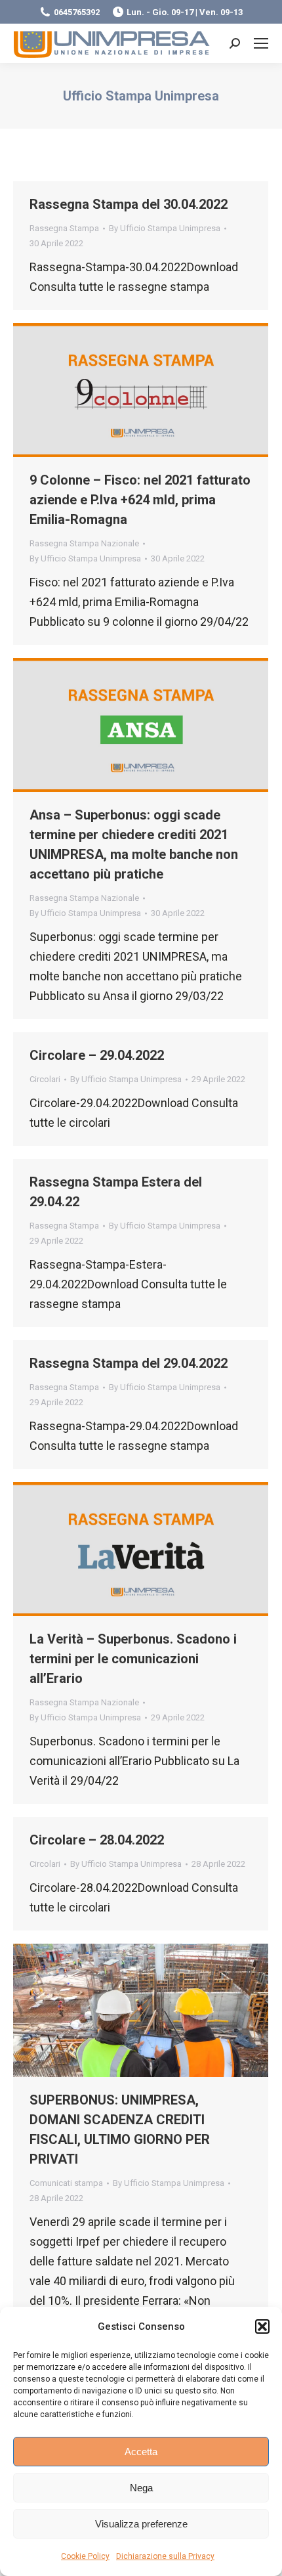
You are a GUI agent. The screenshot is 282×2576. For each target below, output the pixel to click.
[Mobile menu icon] (261, 43)
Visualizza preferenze (141, 2524)
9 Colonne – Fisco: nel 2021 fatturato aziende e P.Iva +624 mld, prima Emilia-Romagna (140, 500)
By (165, 228)
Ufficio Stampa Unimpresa (141, 96)
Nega (141, 2488)
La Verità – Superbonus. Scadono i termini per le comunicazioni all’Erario (133, 1659)
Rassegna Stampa (64, 228)
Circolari (45, 1079)
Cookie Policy (85, 2556)
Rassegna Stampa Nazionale (84, 543)
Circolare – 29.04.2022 (97, 1055)
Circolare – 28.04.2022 (97, 1840)
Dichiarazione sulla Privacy (165, 2556)
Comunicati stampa (66, 2183)
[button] (262, 2326)
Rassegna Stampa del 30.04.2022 (129, 204)
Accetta (141, 2452)
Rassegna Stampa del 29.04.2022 (129, 1363)
